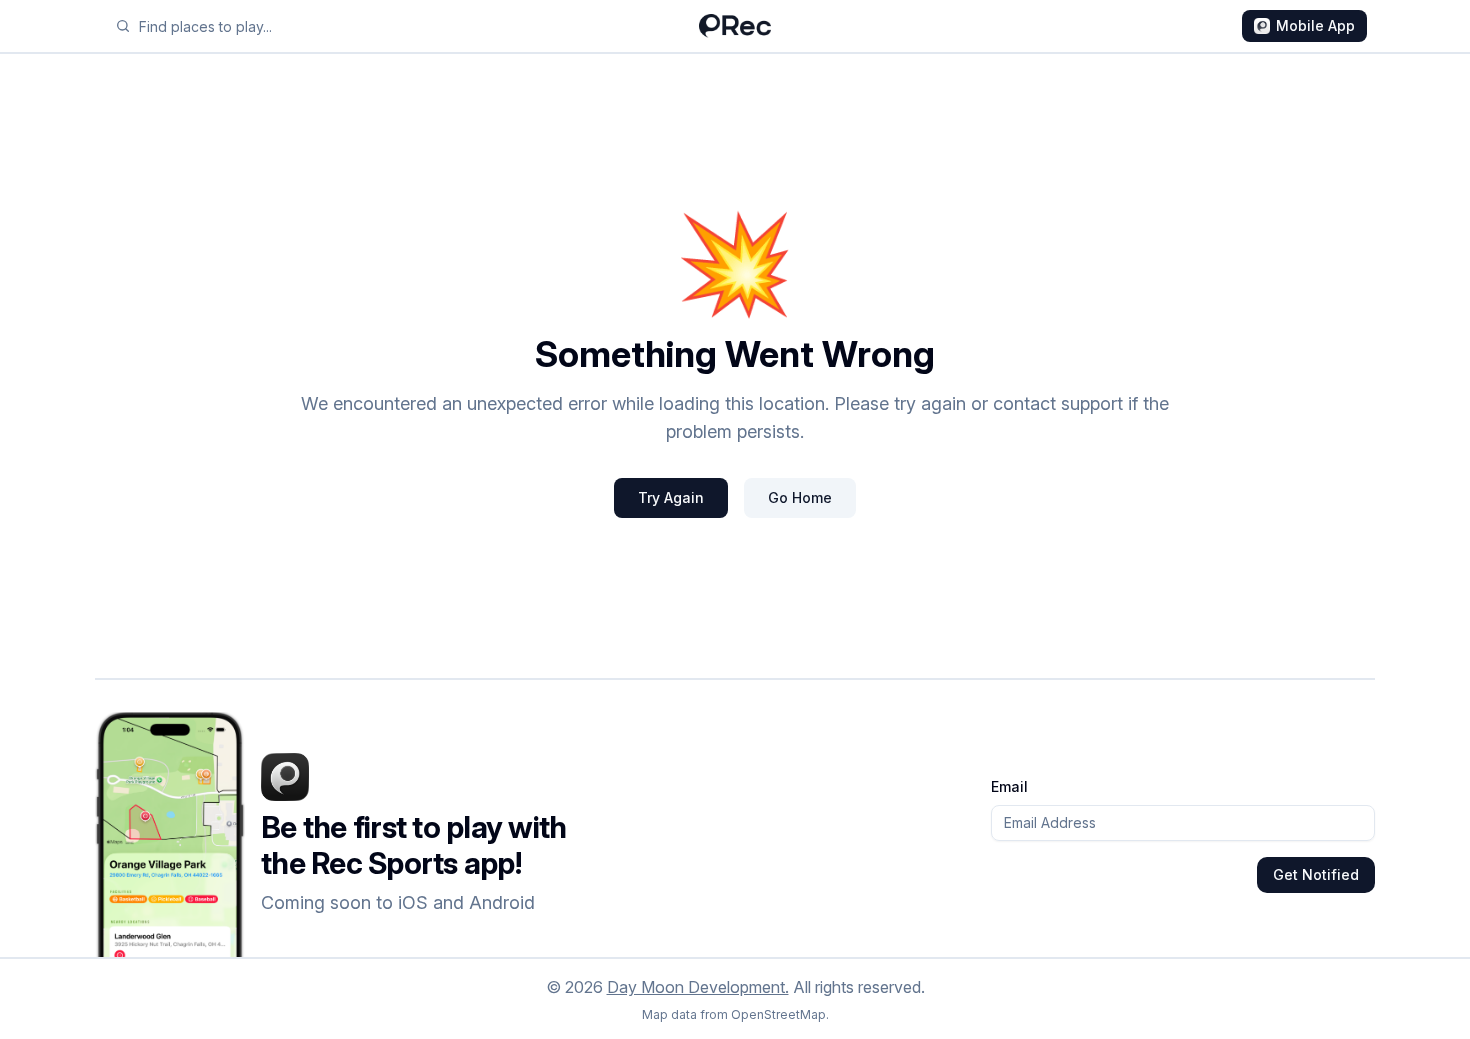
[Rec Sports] (735, 26)
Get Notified (1316, 874)
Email (1009, 786)
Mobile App (1315, 25)
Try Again (671, 497)
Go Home (800, 497)
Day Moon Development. (698, 987)
